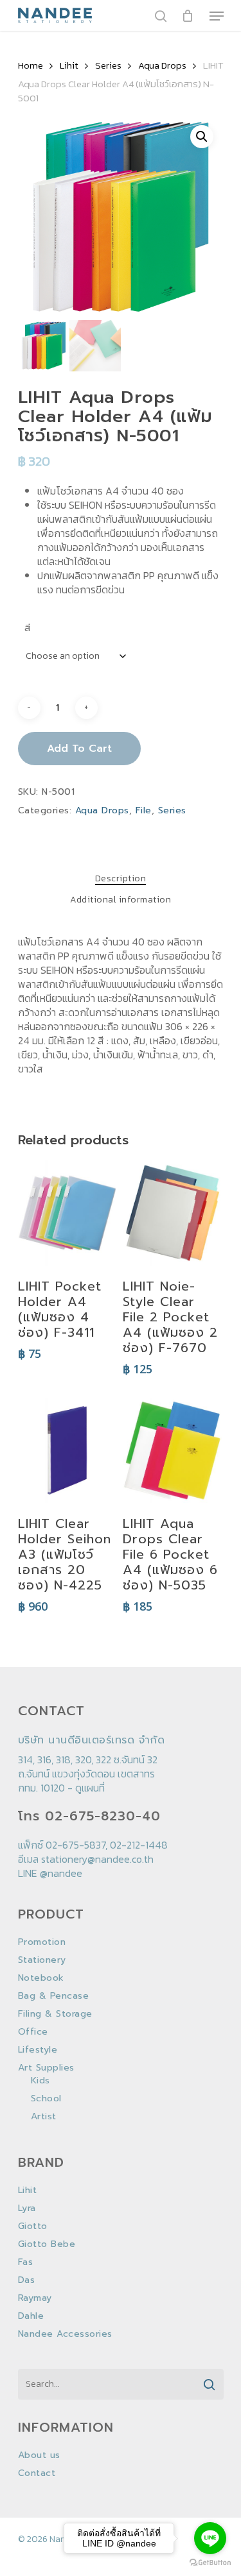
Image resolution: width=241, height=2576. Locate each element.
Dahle (31, 2316)
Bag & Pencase (54, 1996)
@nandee (61, 1873)
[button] (202, 137)
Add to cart (79, 749)
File (144, 810)
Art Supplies (46, 2068)
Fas (26, 2262)
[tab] (121, 879)
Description (121, 879)
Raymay (35, 2298)
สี (28, 628)
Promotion (42, 1942)
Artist (44, 2117)
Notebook (41, 1978)
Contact (37, 2473)
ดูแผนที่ (90, 1788)
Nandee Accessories (65, 2334)
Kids (40, 2081)
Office (33, 2032)
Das (27, 2280)
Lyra (27, 2208)
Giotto (33, 2226)
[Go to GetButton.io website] (210, 2563)
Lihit (69, 65)
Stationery (42, 1960)
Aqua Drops (162, 65)
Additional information (121, 900)
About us (39, 2455)
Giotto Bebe (47, 2244)
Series (108, 65)
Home (31, 65)
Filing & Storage (55, 2014)
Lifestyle (38, 2050)
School (46, 2099)
